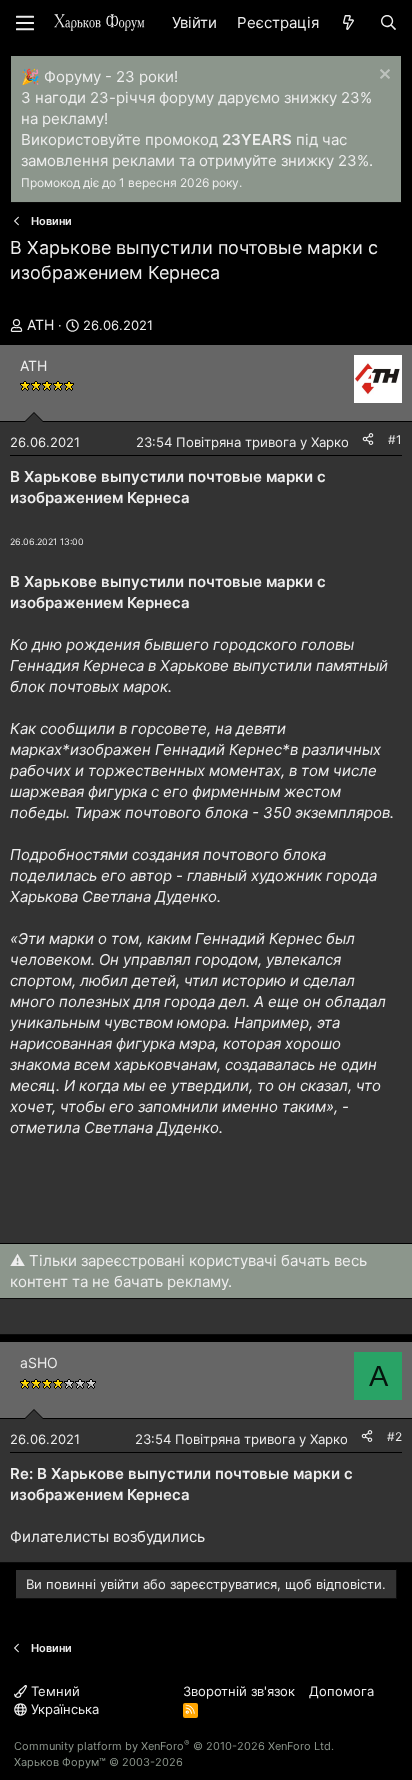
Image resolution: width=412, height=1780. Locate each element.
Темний (53, 1691)
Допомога (341, 1691)
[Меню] (25, 23)
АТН (40, 324)
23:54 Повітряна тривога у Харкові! (249, 442)
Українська (63, 1709)
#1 (395, 439)
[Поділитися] (368, 440)
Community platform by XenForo (174, 1746)
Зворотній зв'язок (239, 1691)
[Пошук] (388, 22)
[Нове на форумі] (348, 22)
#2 (394, 1436)
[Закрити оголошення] (382, 76)
